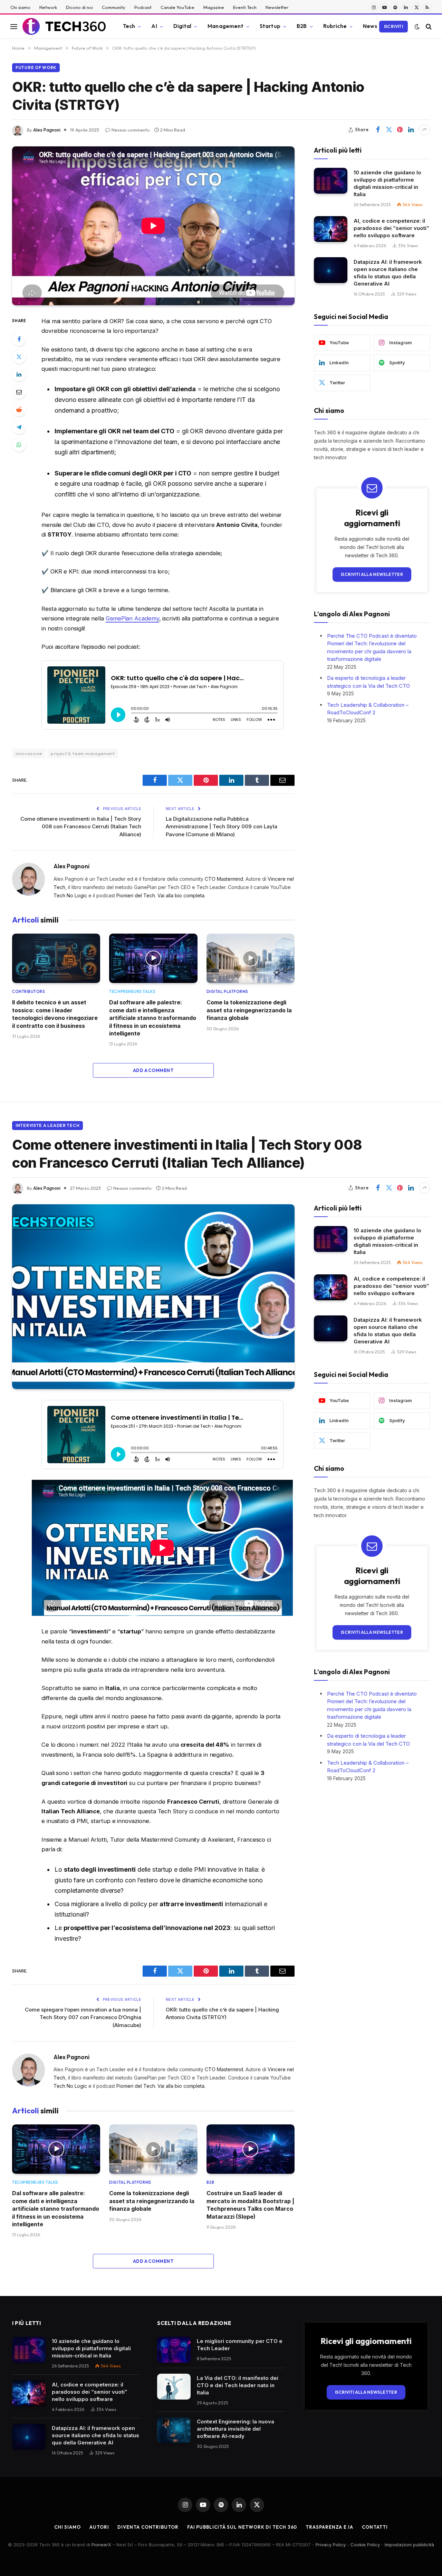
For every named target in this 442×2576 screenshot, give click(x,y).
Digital (182, 26)
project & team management (83, 753)
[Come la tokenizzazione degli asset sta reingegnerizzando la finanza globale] (251, 958)
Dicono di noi (79, 7)
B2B (302, 26)
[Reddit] (19, 409)
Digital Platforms (227, 992)
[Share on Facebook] (378, 130)
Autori (99, 2527)
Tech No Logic (70, 895)
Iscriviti (393, 26)
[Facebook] (19, 339)
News (370, 26)
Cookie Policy (365, 2545)
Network (48, 7)
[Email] (19, 392)
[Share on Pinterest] (400, 130)
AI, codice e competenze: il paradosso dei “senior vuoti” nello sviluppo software (391, 228)
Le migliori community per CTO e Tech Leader (240, 2345)
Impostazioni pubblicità (409, 2545)
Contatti (375, 2527)
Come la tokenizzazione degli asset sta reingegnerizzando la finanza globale (249, 1010)
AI (154, 26)
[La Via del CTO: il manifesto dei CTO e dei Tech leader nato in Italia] (174, 2387)
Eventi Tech (245, 7)
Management (225, 26)
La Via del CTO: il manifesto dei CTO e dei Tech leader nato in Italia (238, 2385)
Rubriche (335, 26)
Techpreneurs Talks (132, 992)
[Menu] (14, 26)
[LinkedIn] (19, 374)
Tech (129, 26)
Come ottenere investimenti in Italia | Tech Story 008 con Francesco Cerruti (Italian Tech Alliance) (81, 827)
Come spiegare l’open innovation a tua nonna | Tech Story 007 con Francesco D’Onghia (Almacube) (83, 2017)
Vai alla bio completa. (181, 895)
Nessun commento (131, 130)
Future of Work (36, 67)
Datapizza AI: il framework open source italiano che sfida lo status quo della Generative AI (388, 272)
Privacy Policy (331, 2545)
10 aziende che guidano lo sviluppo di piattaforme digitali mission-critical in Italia (387, 183)
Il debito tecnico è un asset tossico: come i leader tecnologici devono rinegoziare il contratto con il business (55, 1014)
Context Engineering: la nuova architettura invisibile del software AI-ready (236, 2429)
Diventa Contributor (148, 2527)
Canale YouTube (177, 7)
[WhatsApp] (19, 445)
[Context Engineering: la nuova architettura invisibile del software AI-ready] (174, 2430)
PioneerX (101, 2545)
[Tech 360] (64, 27)
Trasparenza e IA (329, 2527)
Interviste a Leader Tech (47, 1125)
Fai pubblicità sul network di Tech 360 (242, 2527)
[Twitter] (19, 357)
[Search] (428, 26)
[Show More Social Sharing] (424, 130)
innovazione (29, 753)
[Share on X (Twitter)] (389, 130)
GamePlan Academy (132, 618)
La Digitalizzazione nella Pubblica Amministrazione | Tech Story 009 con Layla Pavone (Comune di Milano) (222, 827)
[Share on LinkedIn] (411, 130)
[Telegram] (19, 427)
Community (114, 7)
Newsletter (277, 7)
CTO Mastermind (224, 879)
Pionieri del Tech (136, 895)
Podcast (143, 7)
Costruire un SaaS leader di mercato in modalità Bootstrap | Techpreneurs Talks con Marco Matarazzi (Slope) (250, 2205)
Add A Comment (153, 1070)
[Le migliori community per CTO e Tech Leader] (174, 2350)
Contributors (29, 992)
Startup (270, 26)
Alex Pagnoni (47, 130)
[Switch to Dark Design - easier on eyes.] (417, 27)
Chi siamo (20, 7)
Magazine (214, 7)
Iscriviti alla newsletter (372, 574)
